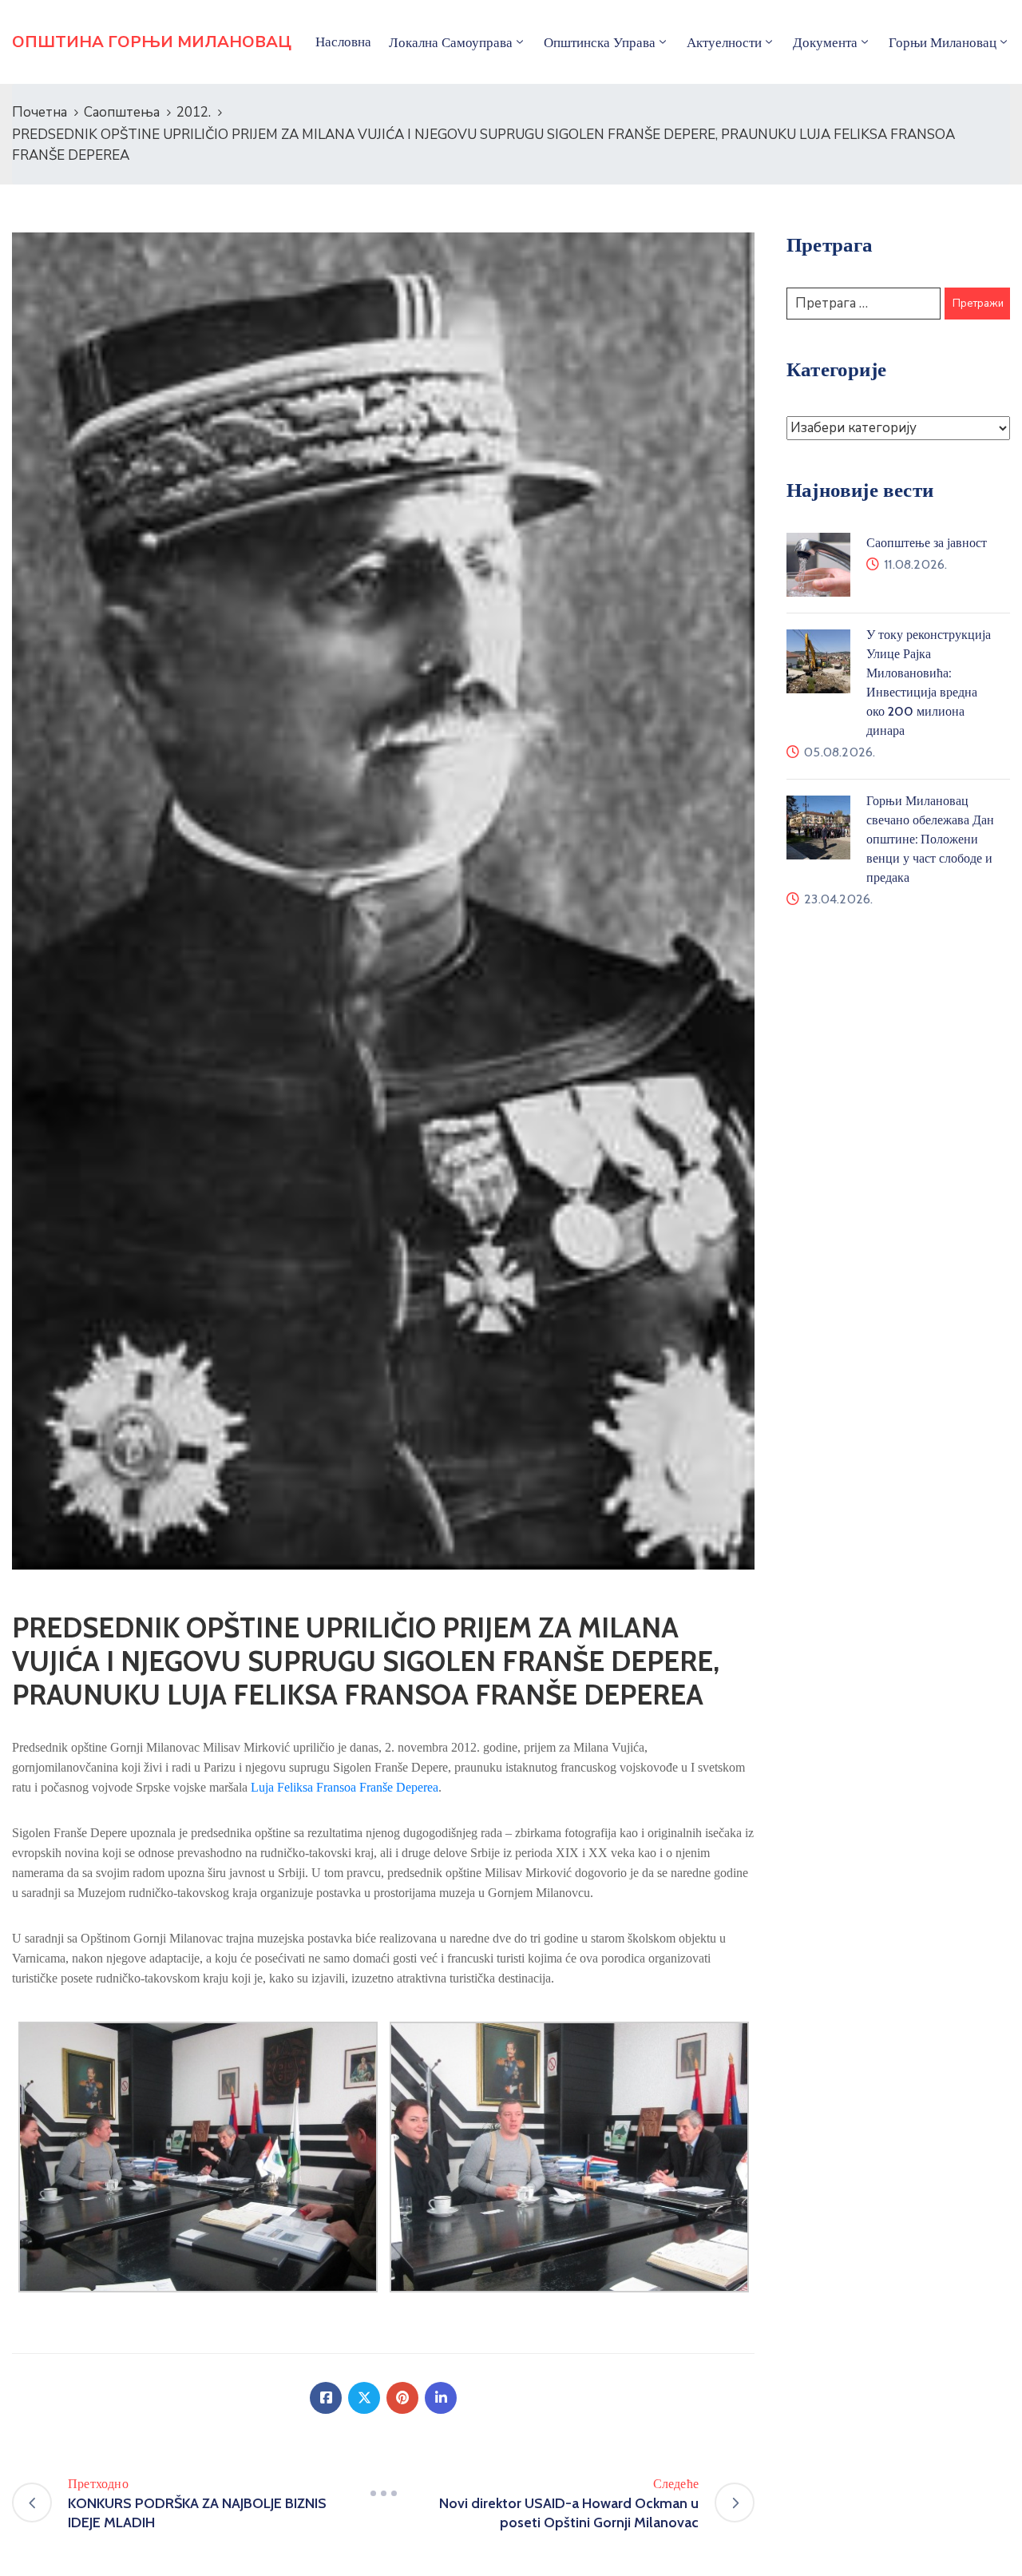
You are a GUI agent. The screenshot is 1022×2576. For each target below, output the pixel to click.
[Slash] (383, 2494)
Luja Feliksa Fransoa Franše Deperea (345, 1787)
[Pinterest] (402, 2398)
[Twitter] (364, 2398)
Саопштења (122, 112)
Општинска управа (600, 42)
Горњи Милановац (943, 42)
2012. (194, 112)
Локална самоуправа (451, 42)
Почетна (40, 112)
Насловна (343, 42)
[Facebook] (326, 2398)
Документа (825, 42)
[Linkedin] (441, 2398)
